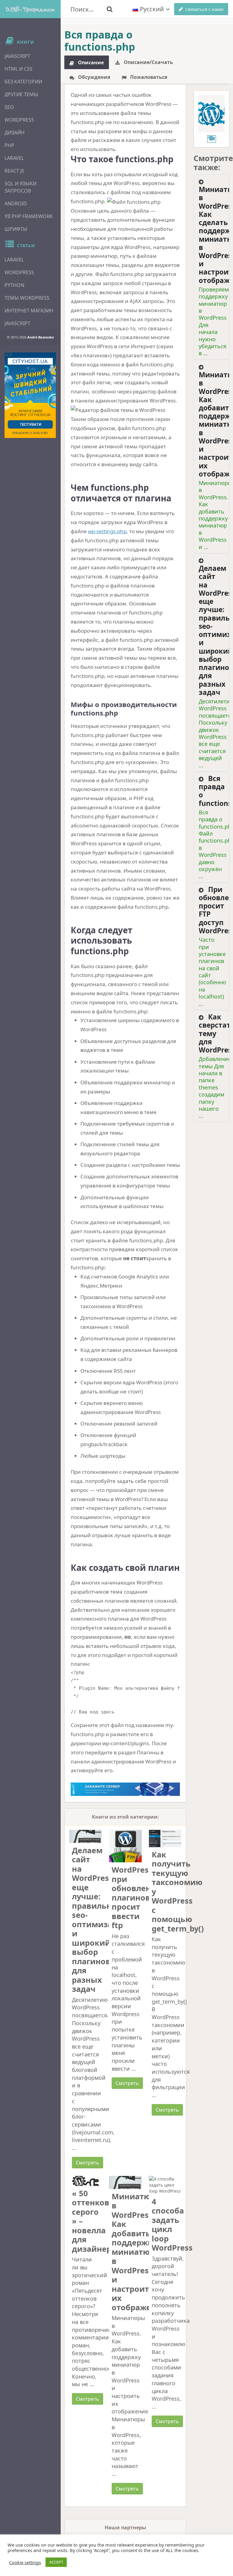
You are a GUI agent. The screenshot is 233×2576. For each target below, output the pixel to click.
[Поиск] (110, 9)
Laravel (14, 158)
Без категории (23, 82)
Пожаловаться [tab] (148, 77)
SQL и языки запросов (20, 187)
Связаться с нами (204, 9)
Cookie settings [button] (25, 2562)
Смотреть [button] (88, 2163)
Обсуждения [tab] (93, 77)
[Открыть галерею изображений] (211, 114)
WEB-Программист (30, 9)
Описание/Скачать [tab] (148, 62)
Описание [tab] (90, 62)
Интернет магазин (29, 311)
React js (14, 171)
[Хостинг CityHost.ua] (30, 395)
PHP (9, 145)
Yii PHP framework (29, 216)
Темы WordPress (27, 298)
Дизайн (15, 133)
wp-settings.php (107, 531)
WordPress (19, 120)
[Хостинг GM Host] (125, 1788)
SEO (9, 107)
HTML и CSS (19, 69)
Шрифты (16, 229)
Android (16, 204)
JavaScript (17, 56)
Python (14, 285)
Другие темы (21, 94)
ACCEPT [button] (56, 2562)
